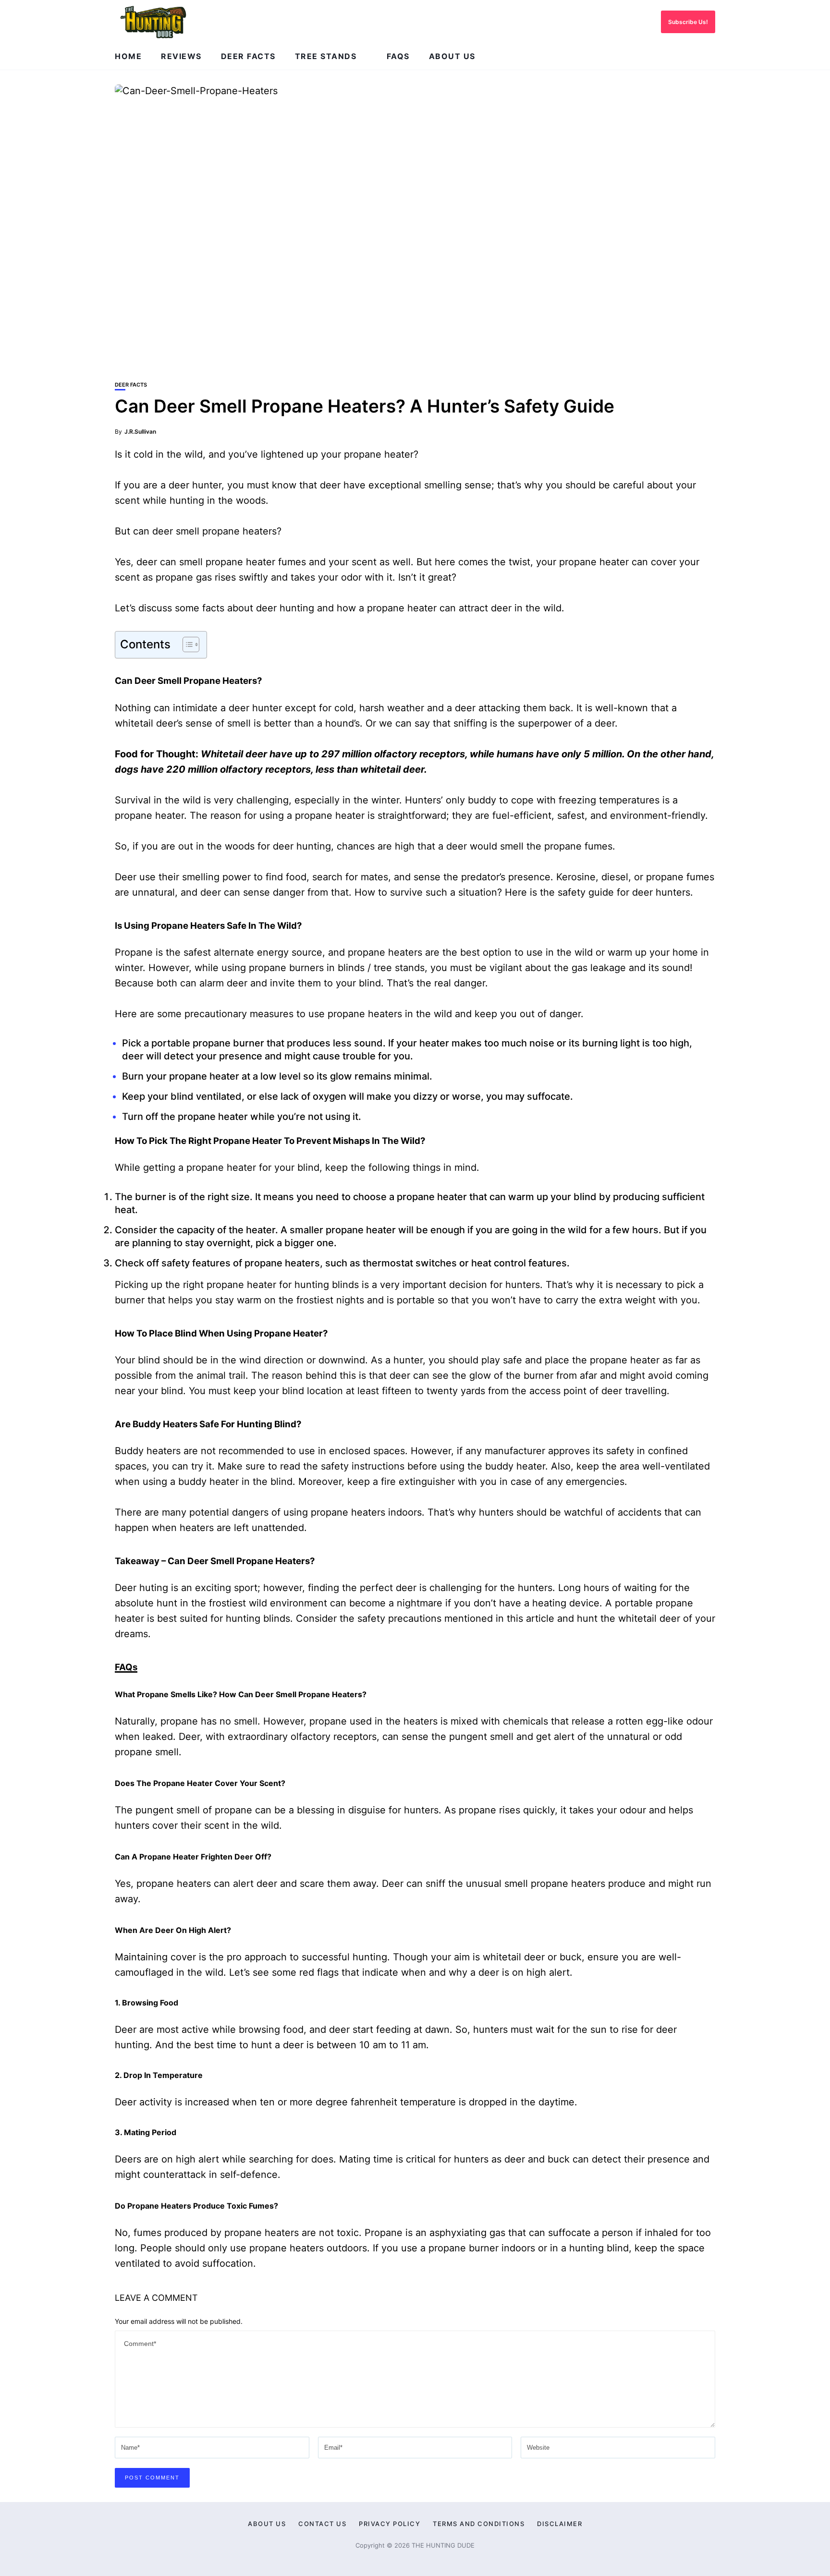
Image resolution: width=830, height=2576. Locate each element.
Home (128, 56)
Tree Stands (326, 56)
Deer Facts (248, 56)
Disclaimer (560, 2524)
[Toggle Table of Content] (186, 644)
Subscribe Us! (688, 22)
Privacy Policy (390, 2524)
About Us (452, 56)
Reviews (181, 56)
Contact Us (322, 2524)
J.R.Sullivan (140, 431)
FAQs (398, 56)
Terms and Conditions (479, 2524)
